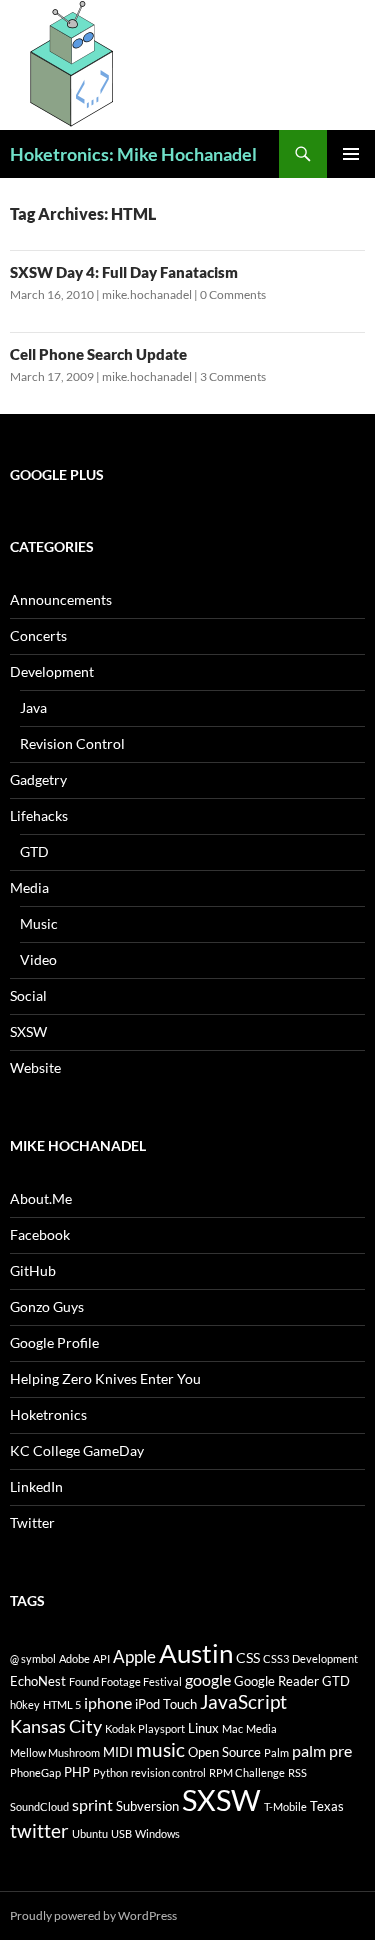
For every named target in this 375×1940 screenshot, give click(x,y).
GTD (34, 851)
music (160, 1749)
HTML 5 (62, 1704)
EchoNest (38, 1681)
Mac (232, 1728)
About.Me (41, 1198)
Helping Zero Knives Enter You (105, 1378)
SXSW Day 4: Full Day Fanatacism (124, 272)
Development (52, 671)
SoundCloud (39, 1806)
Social (28, 995)
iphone (108, 1702)
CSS (248, 1657)
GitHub (33, 1270)
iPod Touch (166, 1704)
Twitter (32, 1522)
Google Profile (54, 1342)
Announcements (61, 599)
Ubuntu (90, 1833)
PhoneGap (35, 1772)
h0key (25, 1704)
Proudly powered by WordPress (93, 1915)
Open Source (224, 1752)
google (208, 1679)
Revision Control (72, 743)
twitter (39, 1830)
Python (110, 1772)
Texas (327, 1806)
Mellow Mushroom (55, 1752)
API (101, 1658)
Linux (203, 1728)
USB (121, 1833)
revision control (168, 1772)
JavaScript (243, 1701)
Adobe (74, 1658)
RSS (297, 1772)
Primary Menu (351, 154)
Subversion (147, 1806)
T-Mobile (285, 1806)
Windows (157, 1833)
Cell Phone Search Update (98, 354)
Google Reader (276, 1681)
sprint (92, 1804)
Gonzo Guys (47, 1306)
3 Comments (233, 376)
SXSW (28, 1031)
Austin (196, 1653)
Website (35, 1067)
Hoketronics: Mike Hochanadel (133, 154)
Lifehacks (39, 815)
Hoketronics (48, 1414)
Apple (134, 1656)
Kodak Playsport (145, 1728)
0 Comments (233, 294)
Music (39, 923)
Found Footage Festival (125, 1681)
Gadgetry (38, 779)
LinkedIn (36, 1486)
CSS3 (276, 1658)
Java (33, 707)
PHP (77, 1772)
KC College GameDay (77, 1450)
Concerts (38, 635)
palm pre (322, 1750)
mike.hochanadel (147, 294)
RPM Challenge (247, 1772)
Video (38, 959)
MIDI (118, 1752)
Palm (276, 1752)
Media (29, 887)
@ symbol (33, 1658)
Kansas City (56, 1726)
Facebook (40, 1234)
